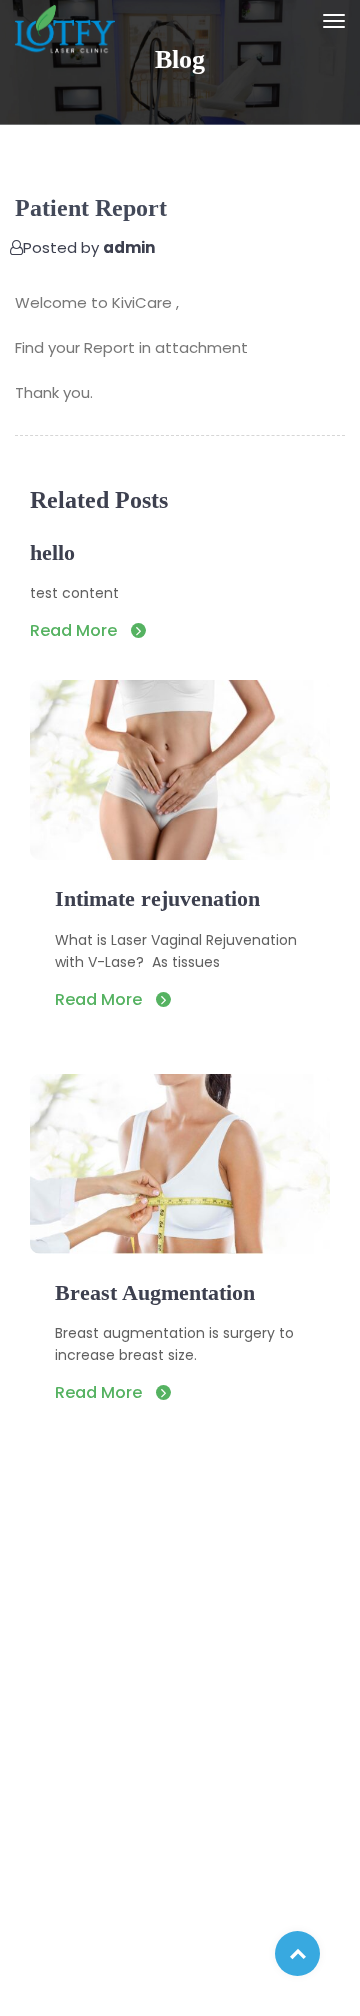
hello (52, 552)
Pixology (300, 1983)
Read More (75, 630)
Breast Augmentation (155, 1292)
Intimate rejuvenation (157, 898)
